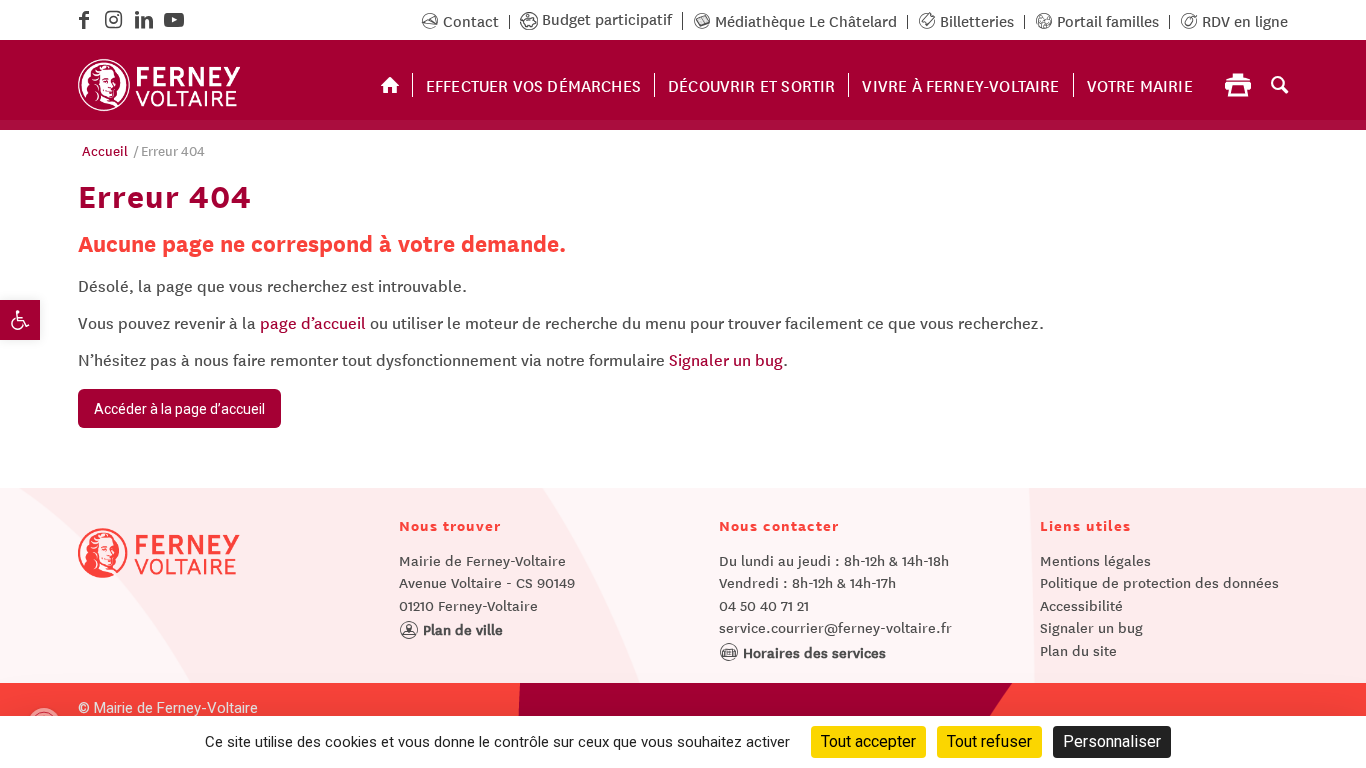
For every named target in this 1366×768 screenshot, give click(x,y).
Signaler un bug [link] (726, 359)
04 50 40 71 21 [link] (764, 605)
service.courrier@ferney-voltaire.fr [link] (835, 627)
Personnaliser (1112, 741)
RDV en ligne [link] (1243, 20)
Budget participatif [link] (607, 18)
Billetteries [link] (975, 20)
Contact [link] (469, 20)
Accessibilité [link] (1081, 605)
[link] (20, 320)
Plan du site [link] (1078, 650)
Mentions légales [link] (1095, 560)
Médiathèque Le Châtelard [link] (804, 20)
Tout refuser (989, 741)
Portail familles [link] (1106, 20)
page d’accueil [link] (313, 322)
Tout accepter (868, 741)
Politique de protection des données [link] (1159, 582)
